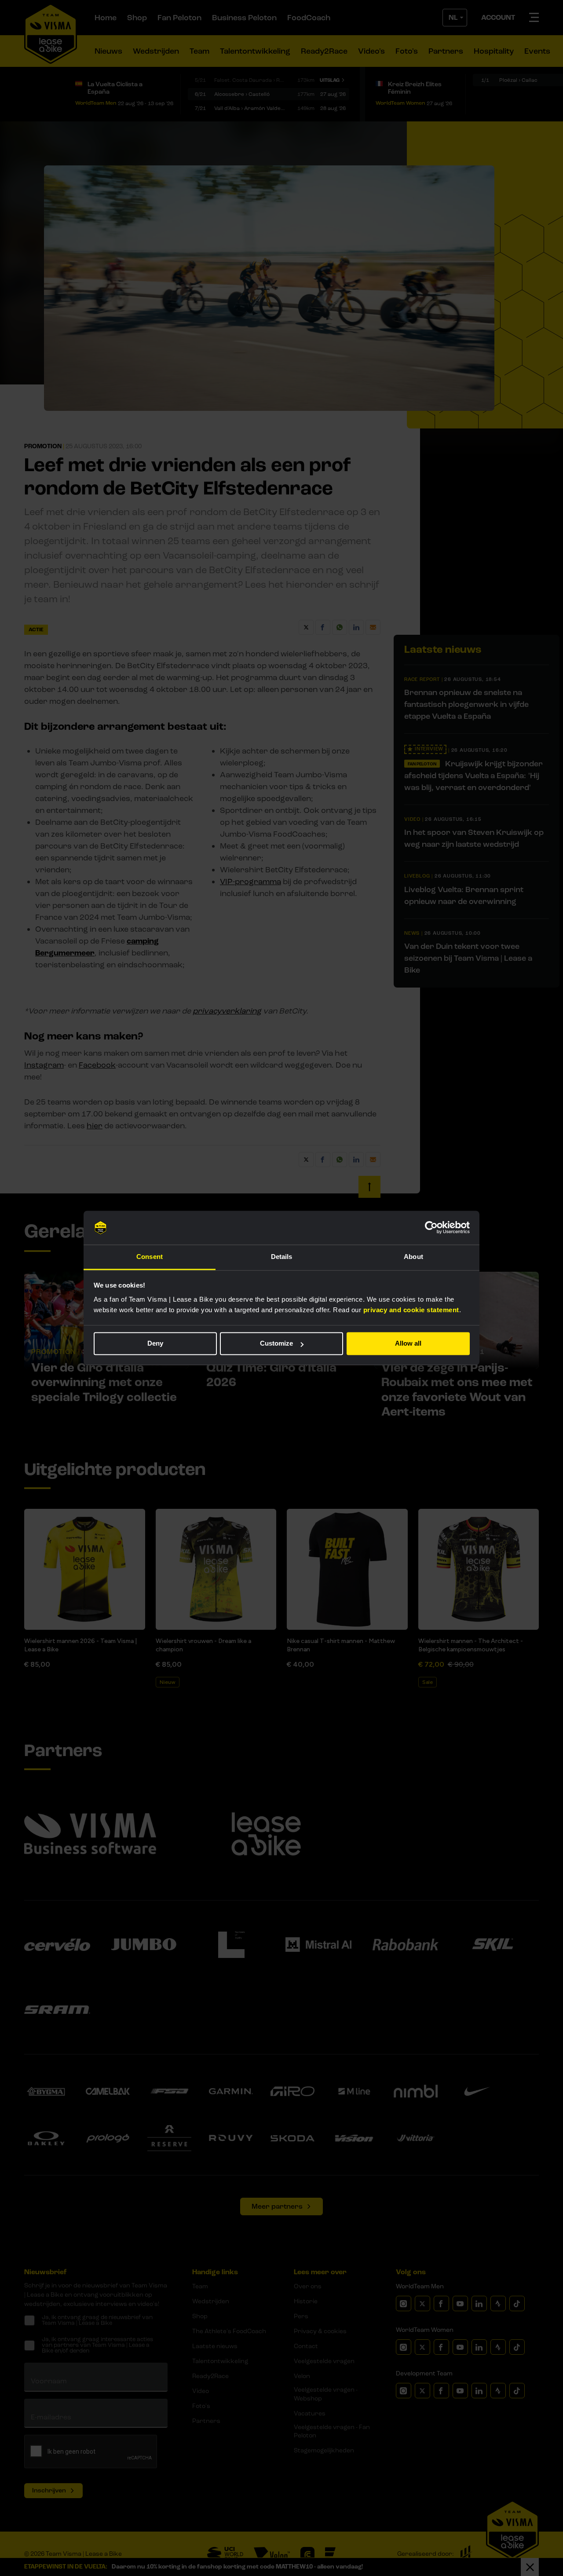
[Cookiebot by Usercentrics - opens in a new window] (431, 1228)
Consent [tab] (150, 1257)
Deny (155, 1344)
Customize (276, 1344)
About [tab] (413, 1257)
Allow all (408, 1344)
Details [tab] (282, 1257)
